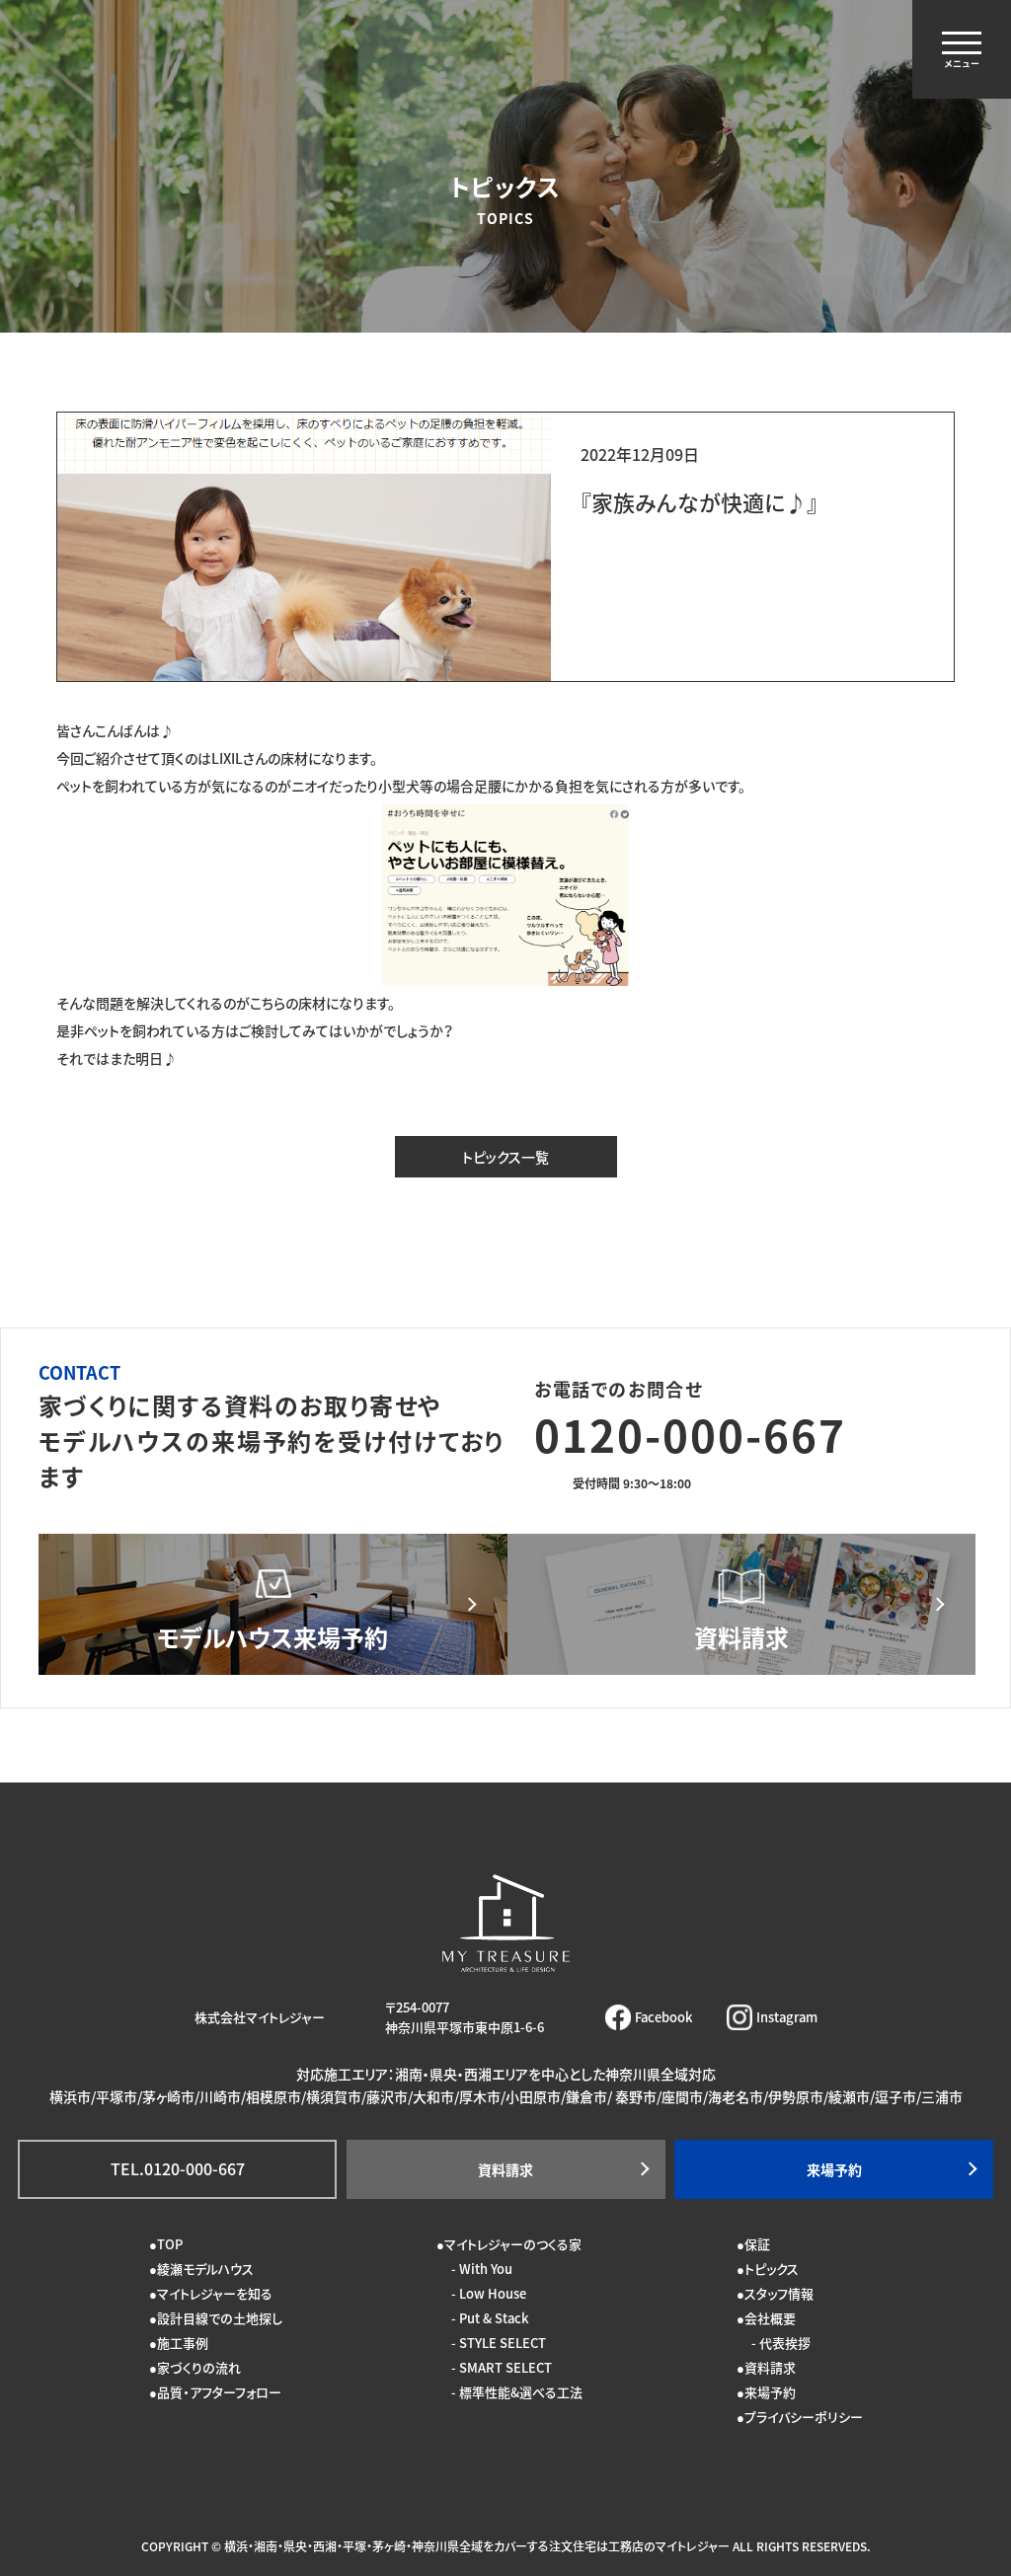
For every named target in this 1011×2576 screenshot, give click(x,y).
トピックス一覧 (505, 1157)
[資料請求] (742, 1604)
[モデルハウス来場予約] (273, 1604)
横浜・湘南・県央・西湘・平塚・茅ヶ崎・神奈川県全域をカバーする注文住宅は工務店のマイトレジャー (477, 2546)
